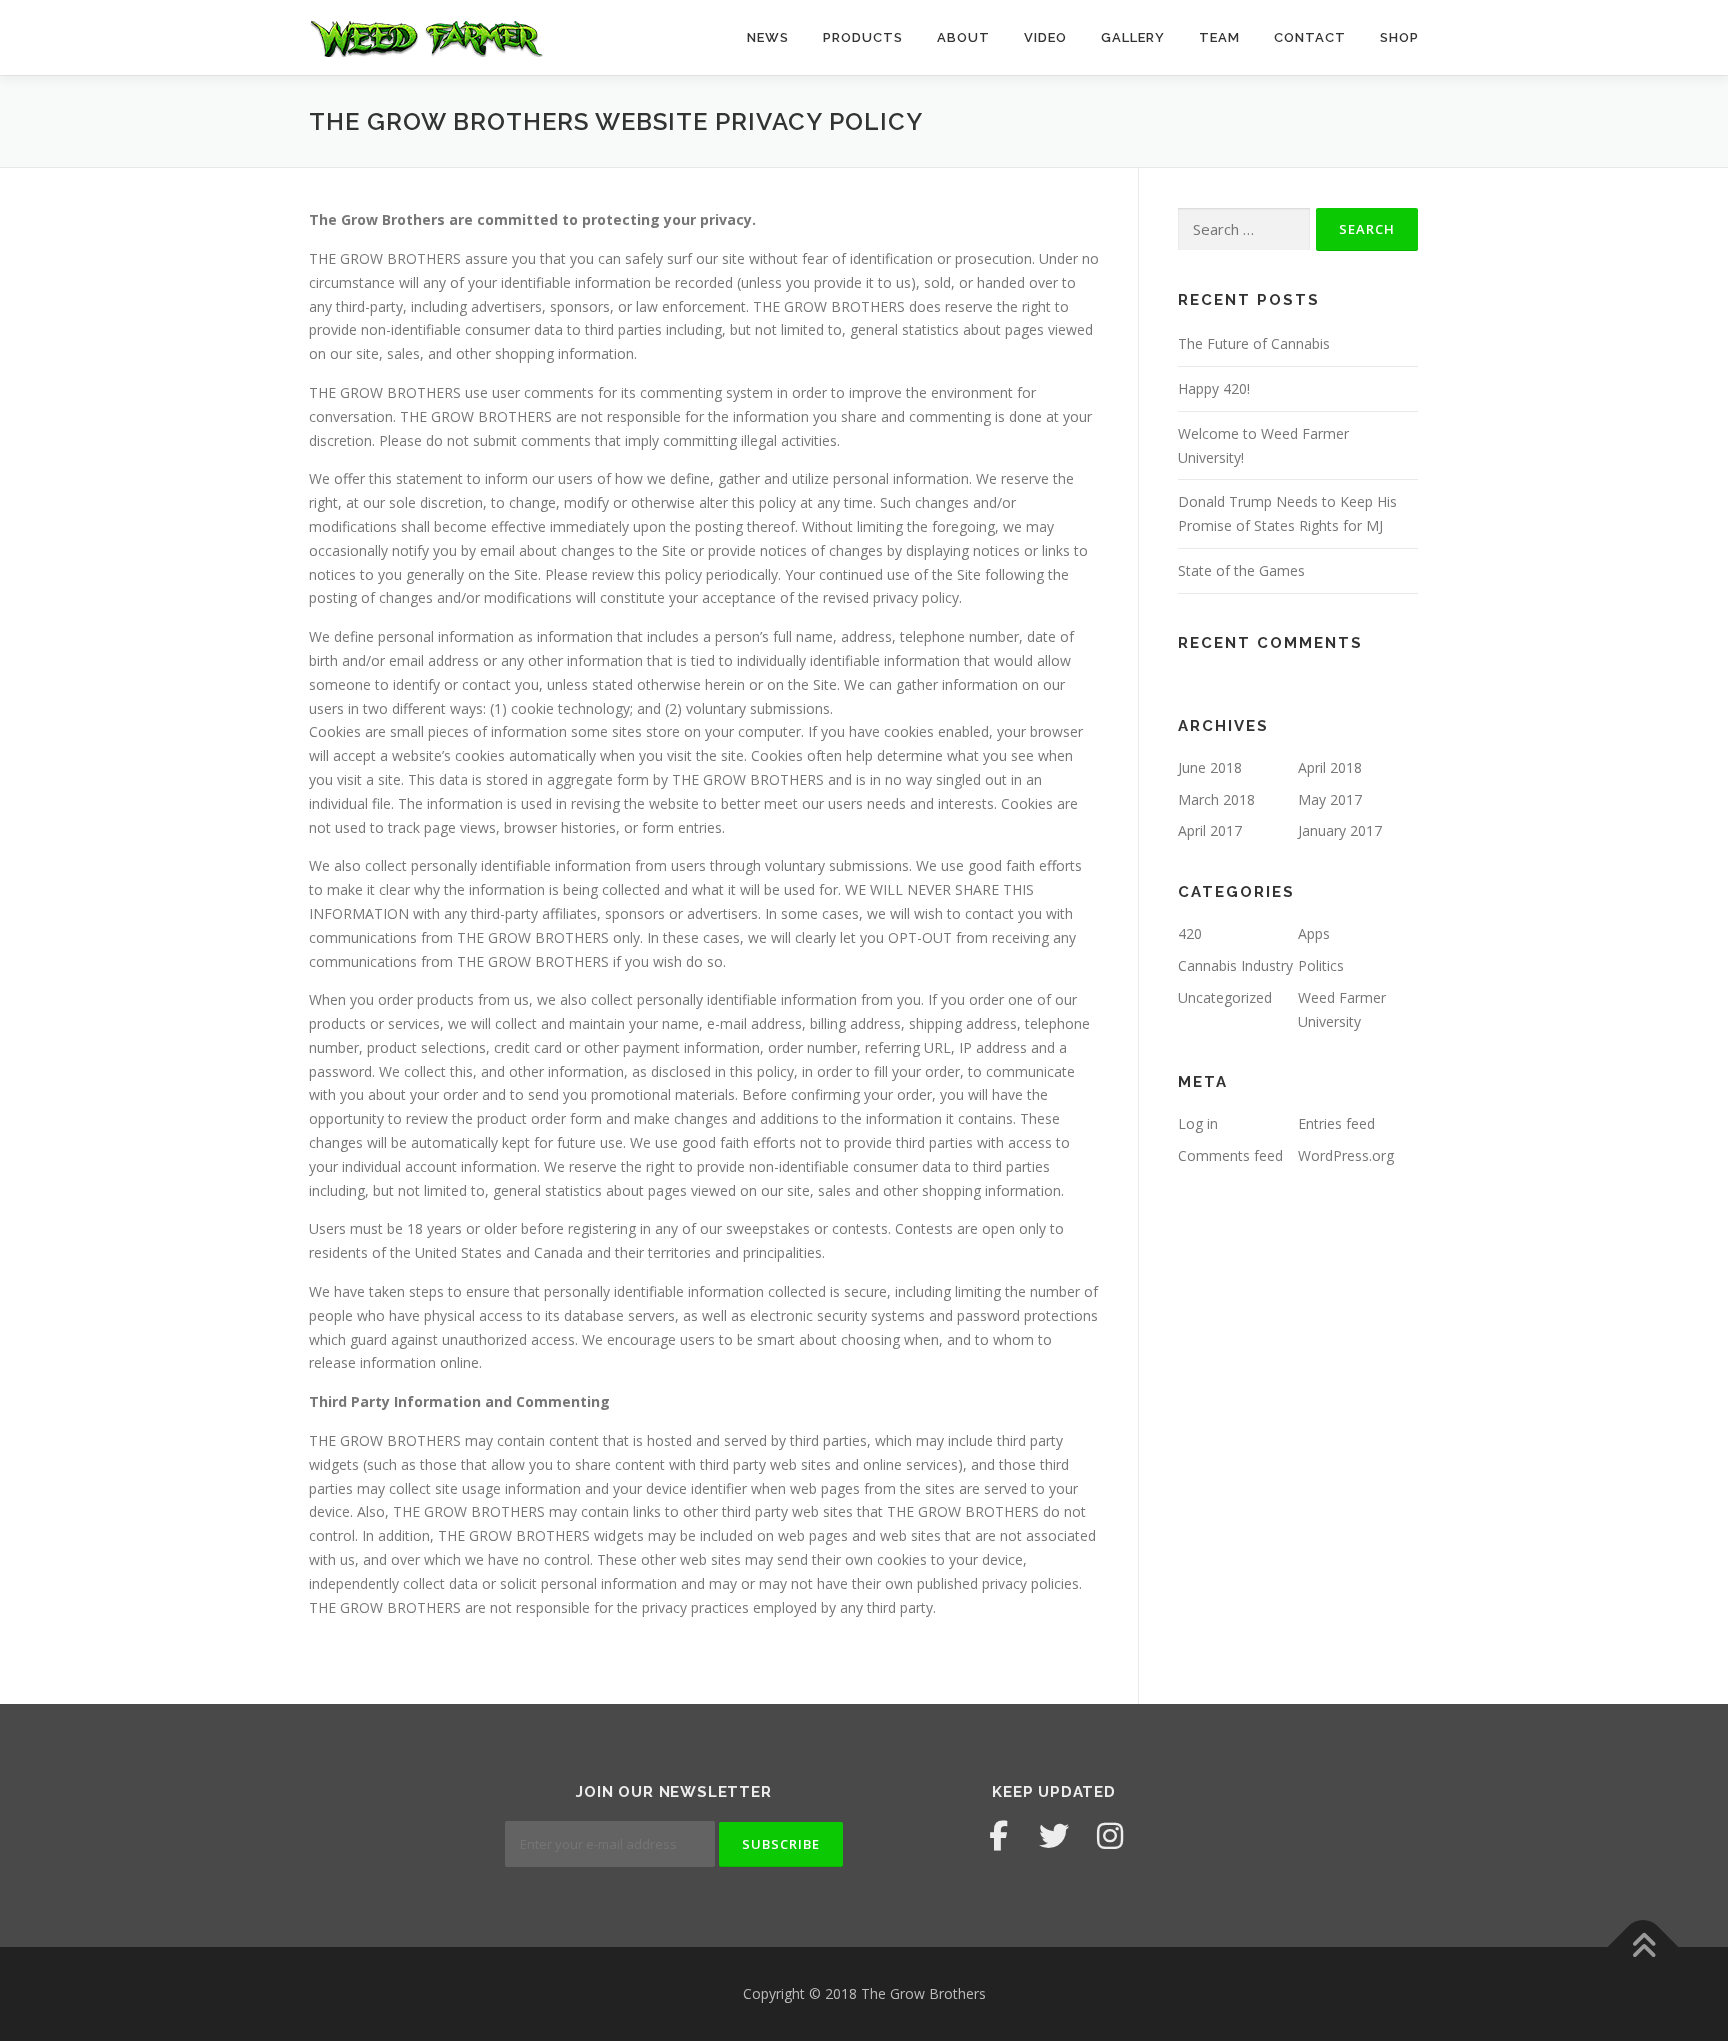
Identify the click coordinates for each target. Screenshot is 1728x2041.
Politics (1321, 965)
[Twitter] (1054, 1836)
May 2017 (1330, 799)
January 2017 (1340, 830)
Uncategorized (1225, 997)
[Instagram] (1110, 1836)
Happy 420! (1214, 388)
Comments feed (1230, 1155)
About (963, 37)
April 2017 (1210, 830)
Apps (1314, 933)
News (768, 37)
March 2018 (1216, 799)
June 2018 (1210, 767)
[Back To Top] (1643, 1947)
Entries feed (1336, 1123)
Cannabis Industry (1235, 965)
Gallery (1133, 37)
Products (863, 37)
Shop (1399, 37)
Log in (1198, 1123)
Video (1045, 37)
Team (1219, 37)
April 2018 (1330, 767)
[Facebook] (998, 1836)
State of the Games (1241, 570)
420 (1190, 933)
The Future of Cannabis (1254, 343)
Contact (1310, 37)
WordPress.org (1346, 1155)
